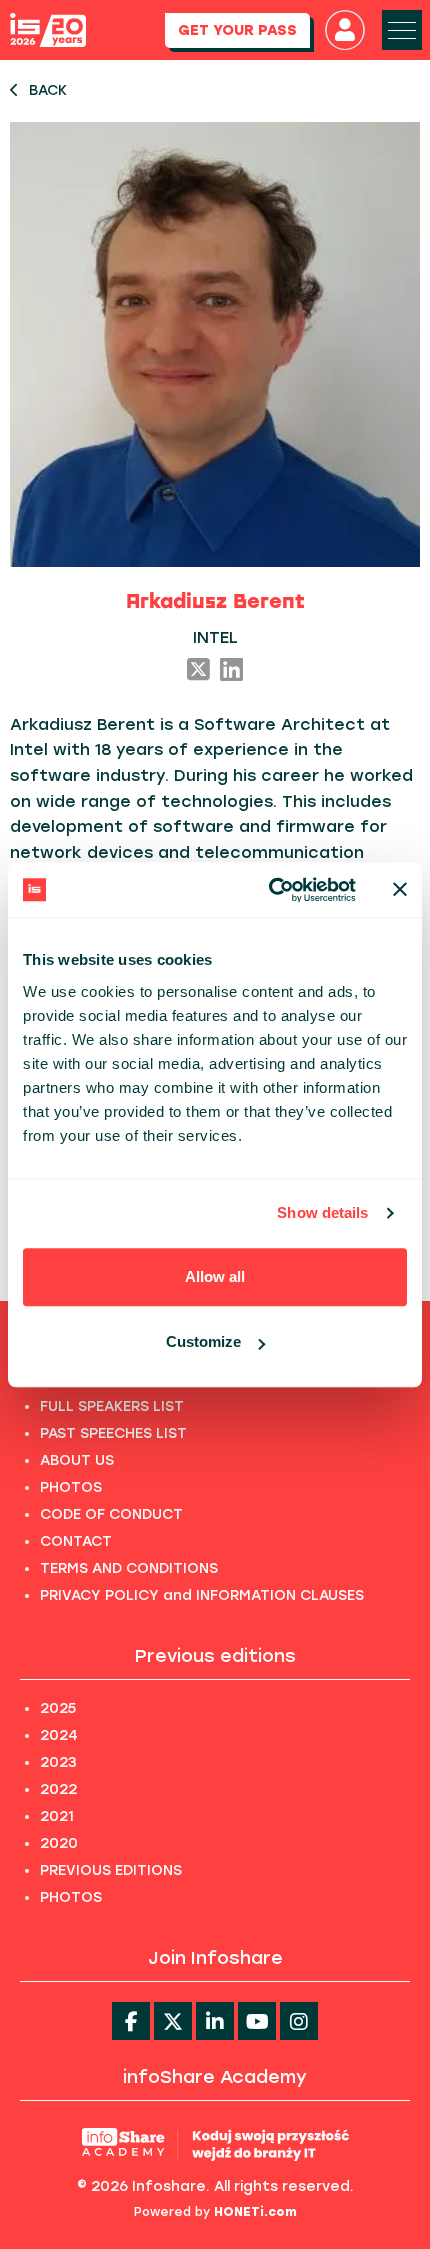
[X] (198, 671)
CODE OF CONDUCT (111, 1514)
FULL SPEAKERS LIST (112, 1406)
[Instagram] (299, 2021)
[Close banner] (400, 890)
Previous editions (215, 1656)
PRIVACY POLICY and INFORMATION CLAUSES (202, 1595)
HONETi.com (255, 2212)
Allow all (215, 1276)
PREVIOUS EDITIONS (111, 1870)
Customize (203, 1341)
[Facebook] (131, 2021)
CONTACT (76, 1541)
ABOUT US (77, 1460)
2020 (59, 1843)
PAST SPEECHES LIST (113, 1433)
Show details (322, 1212)
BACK (48, 90)
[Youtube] (257, 2021)
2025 (58, 1708)
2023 (58, 1762)
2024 (59, 1735)
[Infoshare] (48, 30)
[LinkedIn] (231, 671)
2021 (57, 1816)
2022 (58, 1789)
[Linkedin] (215, 2021)
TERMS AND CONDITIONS (129, 1568)
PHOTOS (71, 1487)
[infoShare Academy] (215, 2144)
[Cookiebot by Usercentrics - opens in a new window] (270, 890)
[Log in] (345, 30)
